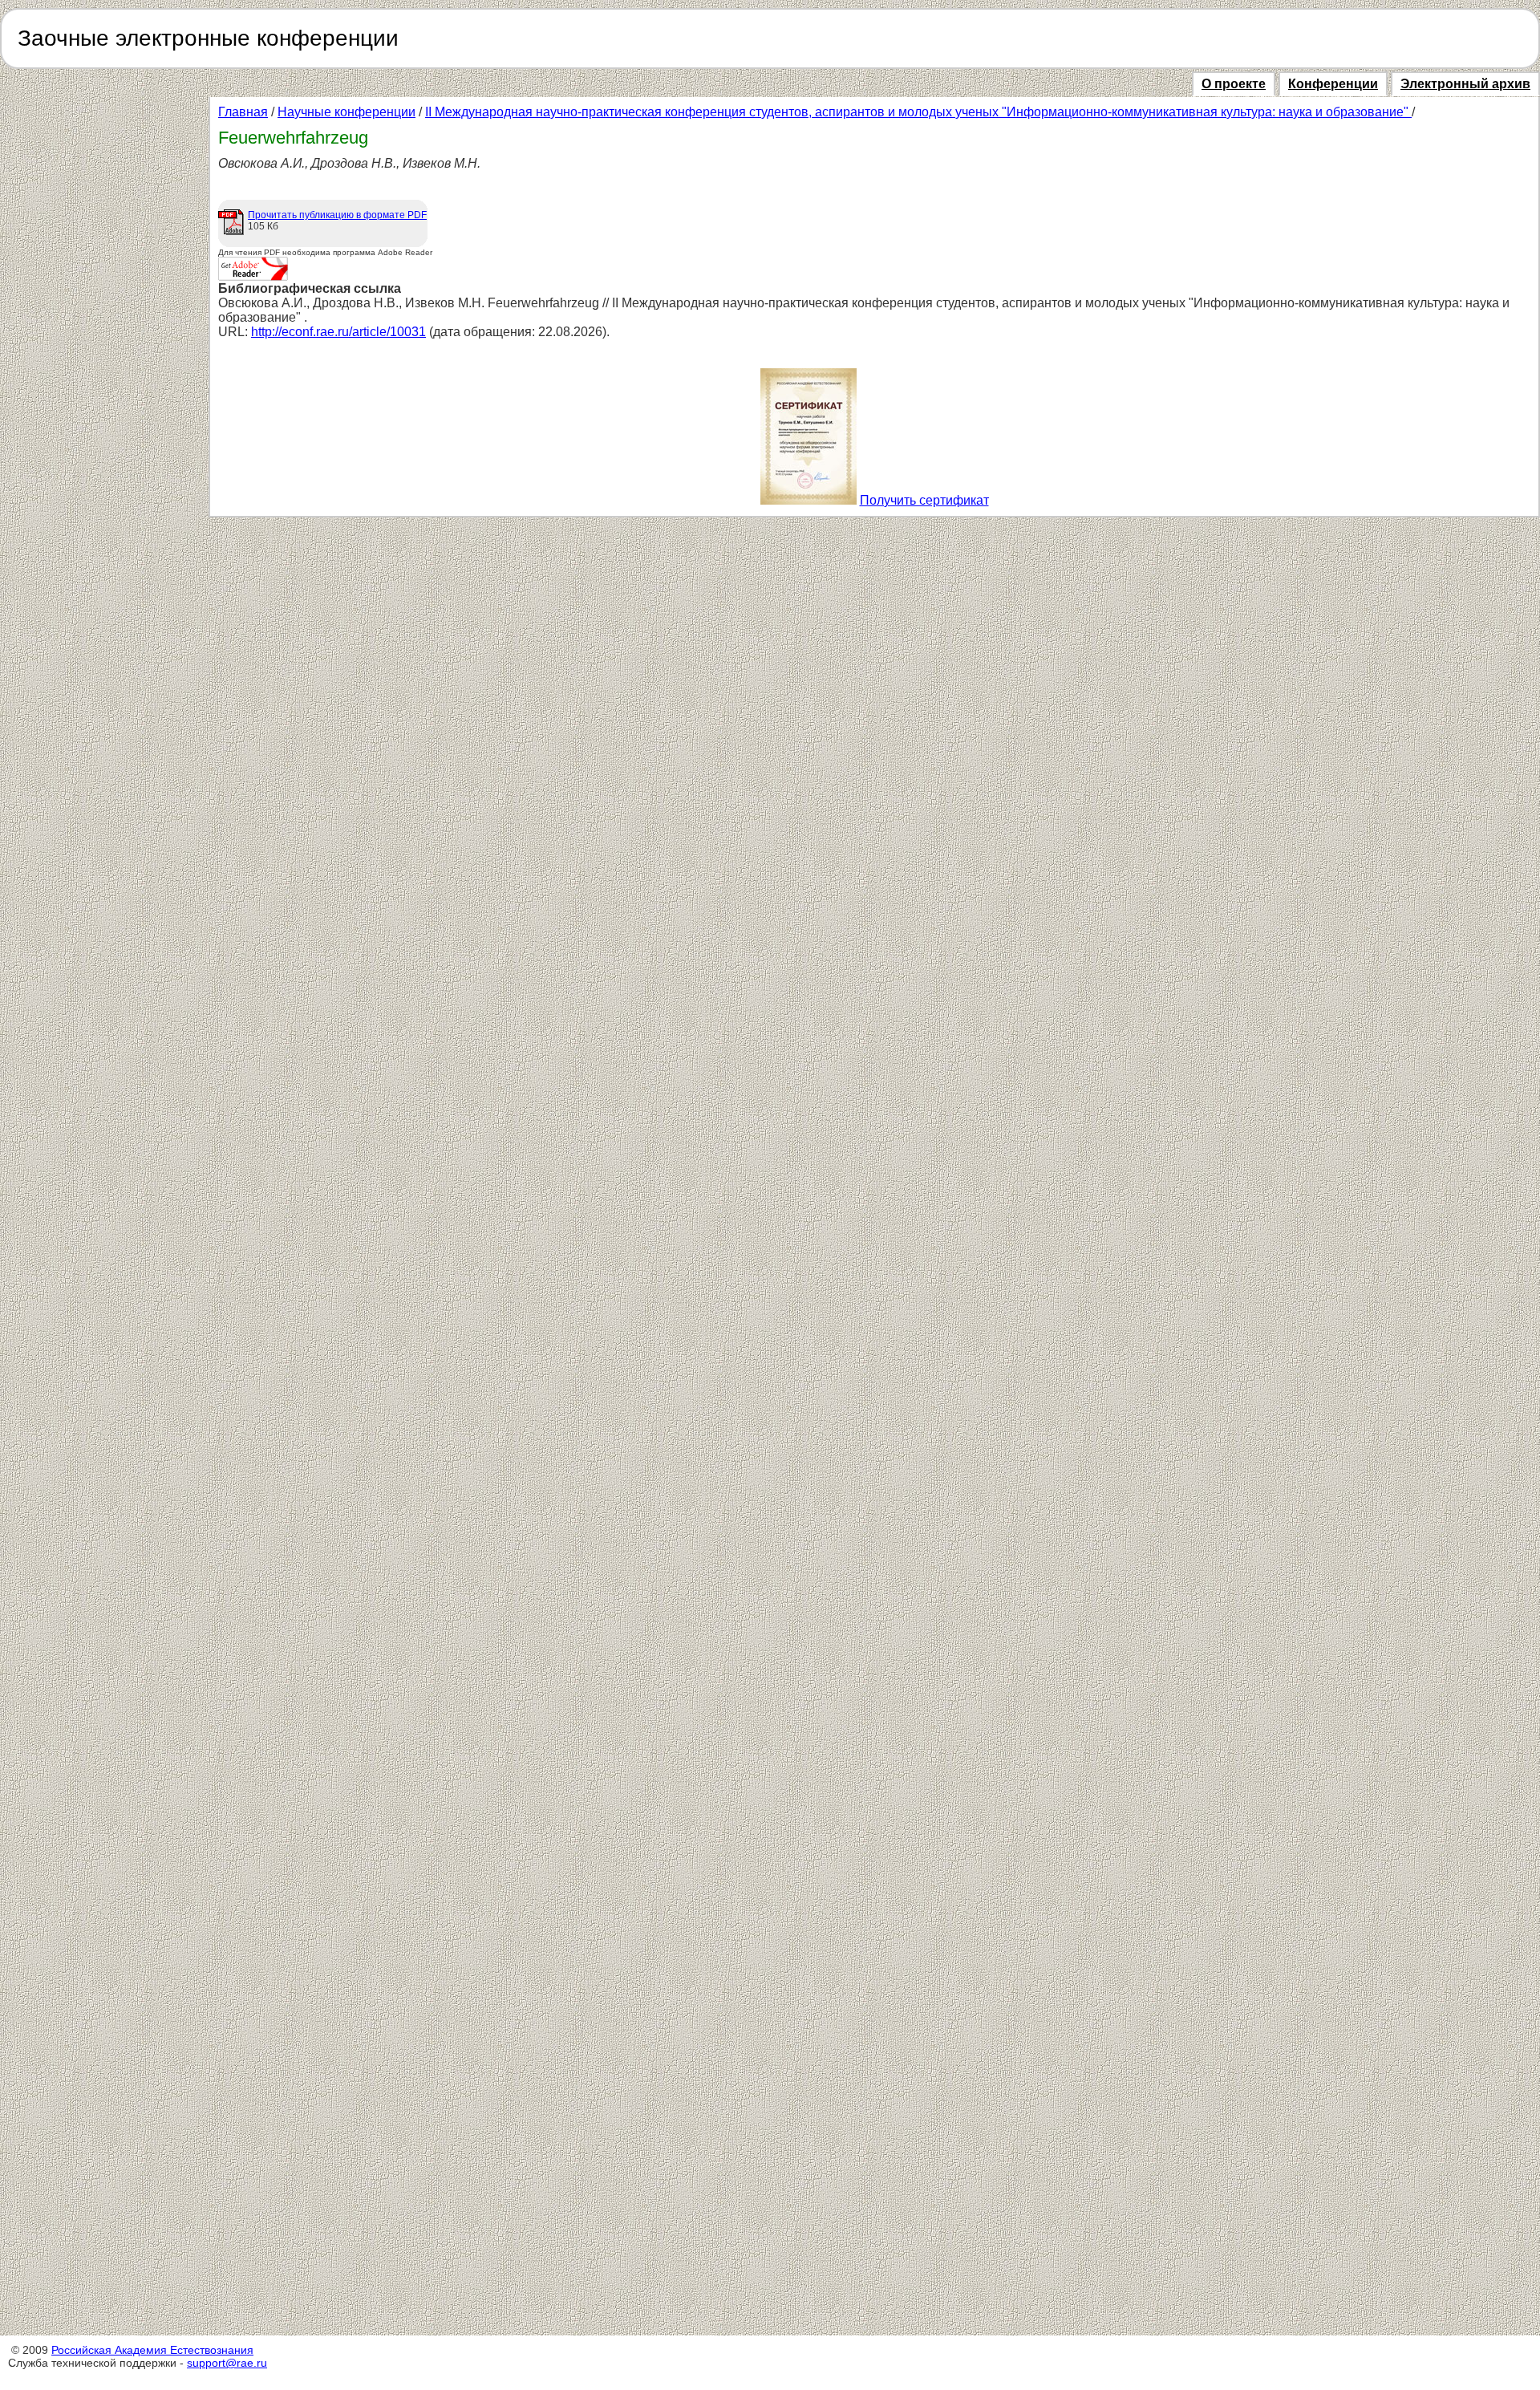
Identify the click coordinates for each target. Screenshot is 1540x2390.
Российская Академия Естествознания (152, 2350)
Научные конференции (346, 112)
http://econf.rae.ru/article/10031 (338, 332)
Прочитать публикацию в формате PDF (337, 215)
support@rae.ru (227, 2363)
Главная (243, 112)
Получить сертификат (924, 500)
